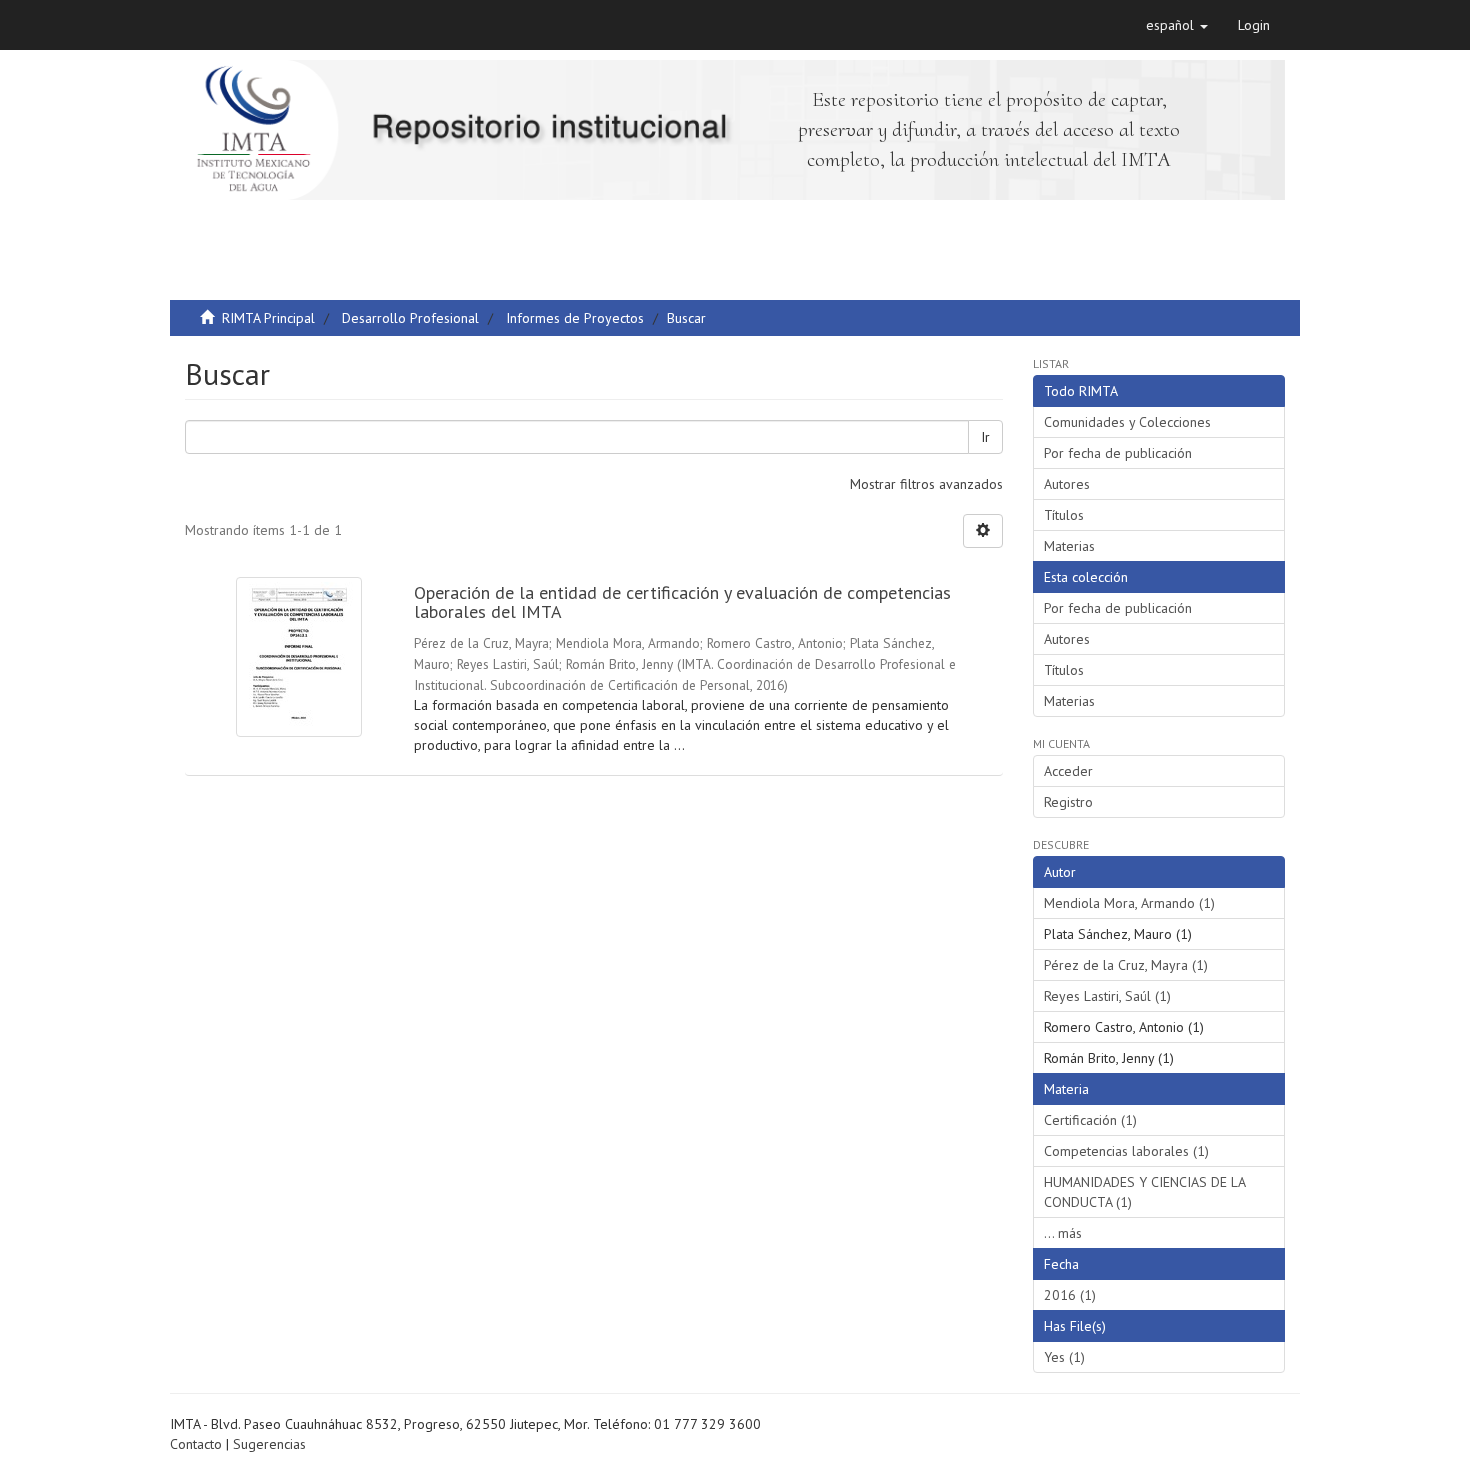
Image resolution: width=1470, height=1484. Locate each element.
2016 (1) (1070, 1295)
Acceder (1068, 771)
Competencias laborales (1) (1126, 1151)
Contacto (196, 1444)
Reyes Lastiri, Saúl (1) (1107, 996)
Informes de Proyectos (575, 318)
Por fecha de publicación (1118, 453)
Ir (985, 437)
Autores (1067, 484)
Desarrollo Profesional (410, 318)
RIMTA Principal (268, 318)
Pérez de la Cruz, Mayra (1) (1126, 965)
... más (1063, 1233)
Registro (1068, 802)
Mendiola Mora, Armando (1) (1129, 903)
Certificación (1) (1090, 1120)
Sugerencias (269, 1444)
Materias (1069, 546)
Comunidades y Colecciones (1127, 422)
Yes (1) (1064, 1357)
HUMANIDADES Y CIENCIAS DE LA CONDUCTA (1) (1145, 1192)
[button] (1177, 25)
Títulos (1064, 515)
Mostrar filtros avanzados (926, 484)
